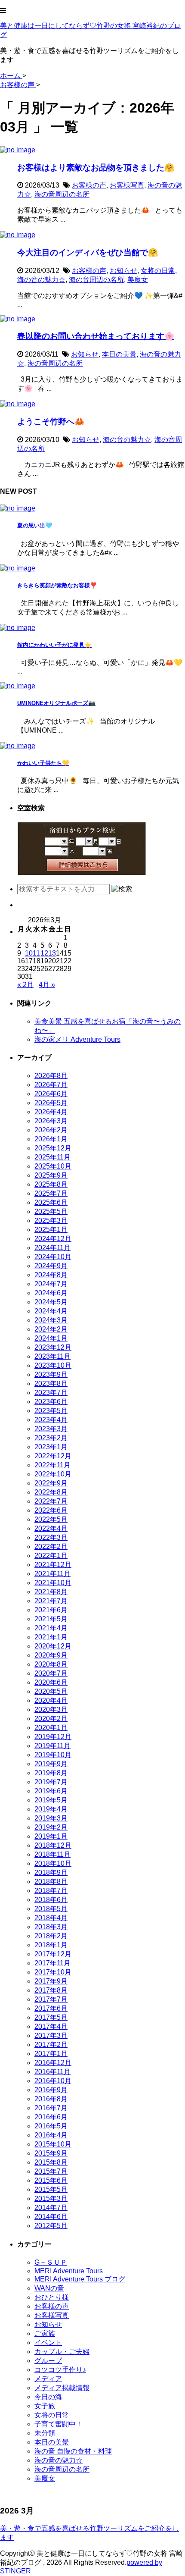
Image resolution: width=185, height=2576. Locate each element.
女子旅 (45, 2406)
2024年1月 (51, 1338)
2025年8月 (51, 1184)
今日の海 (48, 2397)
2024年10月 (53, 1257)
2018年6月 (51, 1900)
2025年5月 (51, 1211)
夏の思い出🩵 (35, 525)
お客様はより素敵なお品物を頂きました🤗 (96, 168)
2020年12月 (53, 1646)
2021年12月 (53, 1565)
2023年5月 (51, 1411)
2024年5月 (51, 1302)
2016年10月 (53, 2081)
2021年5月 (51, 1619)
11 (36, 953)
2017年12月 (53, 1954)
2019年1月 (51, 1836)
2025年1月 (51, 1230)
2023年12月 (53, 1347)
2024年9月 (51, 1266)
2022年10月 (53, 1474)
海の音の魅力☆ (41, 280)
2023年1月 (51, 1447)
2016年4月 (51, 2135)
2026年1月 (51, 1139)
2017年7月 (51, 1999)
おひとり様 (52, 2297)
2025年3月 (51, 1221)
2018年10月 (53, 1863)
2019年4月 (51, 1809)
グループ (48, 2361)
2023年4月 (51, 1420)
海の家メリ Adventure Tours (77, 1039)
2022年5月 (51, 1519)
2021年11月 (52, 1574)
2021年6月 (51, 1610)
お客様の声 (89, 185)
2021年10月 (53, 1583)
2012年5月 (51, 2226)
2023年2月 (51, 1438)
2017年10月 (53, 1972)
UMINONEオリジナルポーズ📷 (56, 703)
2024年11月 (52, 1248)
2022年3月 (51, 1537)
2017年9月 (51, 1981)
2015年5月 (51, 2189)
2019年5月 (51, 1800)
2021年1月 (51, 1637)
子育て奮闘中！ (59, 2424)
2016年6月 (51, 2117)
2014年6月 (51, 2217)
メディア (48, 2379)
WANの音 (49, 2288)
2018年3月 (51, 1927)
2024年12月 (53, 1239)
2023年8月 (51, 1384)
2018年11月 (52, 1854)
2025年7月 (51, 1193)
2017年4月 (51, 2026)
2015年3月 (51, 2198)
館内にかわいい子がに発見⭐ (54, 645)
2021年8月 (51, 1592)
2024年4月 (51, 1311)
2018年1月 (51, 1945)
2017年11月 (52, 1963)
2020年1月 (51, 1728)
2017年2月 (51, 2045)
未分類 (45, 2433)
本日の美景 (119, 354)
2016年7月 (51, 2108)
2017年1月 (51, 2054)
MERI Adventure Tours (69, 2271)
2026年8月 (51, 1076)
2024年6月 (51, 1293)
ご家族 (45, 2333)
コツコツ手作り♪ (60, 2370)
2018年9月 (51, 1872)
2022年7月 (51, 1501)
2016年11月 (52, 2072)
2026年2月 (51, 1130)
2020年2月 (51, 1719)
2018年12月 (53, 1845)
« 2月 (25, 985)
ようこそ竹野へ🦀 (51, 421)
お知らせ (123, 271)
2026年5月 (51, 1103)
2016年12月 (53, 2063)
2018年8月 (51, 1882)
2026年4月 (51, 1112)
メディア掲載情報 (62, 2388)
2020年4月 (51, 1700)
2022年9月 (51, 1483)
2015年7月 (51, 2171)
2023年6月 (51, 1402)
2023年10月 (53, 1365)
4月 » (47, 985)
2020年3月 (51, 1709)
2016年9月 (51, 2090)
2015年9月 (51, 2153)
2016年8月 (51, 2099)
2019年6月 (51, 1791)
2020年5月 (51, 1691)
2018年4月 (51, 1918)
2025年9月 (51, 1175)
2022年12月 (53, 1456)
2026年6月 (51, 1094)
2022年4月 (51, 1528)
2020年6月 (51, 1682)
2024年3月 (51, 1320)
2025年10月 (53, 1166)
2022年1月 (51, 1556)
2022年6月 (51, 1510)
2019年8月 (51, 1773)
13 (52, 953)
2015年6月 (51, 2180)
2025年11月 (52, 1157)
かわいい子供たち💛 (43, 763)
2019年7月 (51, 1782)
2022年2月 (51, 1547)
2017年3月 (51, 2035)
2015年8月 (51, 2162)
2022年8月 (51, 1492)
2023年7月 (51, 1393)
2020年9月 (51, 1655)
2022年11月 (52, 1465)
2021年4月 (51, 1628)
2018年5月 (51, 1909)
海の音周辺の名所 (62, 194)
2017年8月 (51, 1990)
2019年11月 (52, 1746)
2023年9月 (51, 1374)
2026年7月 (51, 1085)
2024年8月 (51, 1275)
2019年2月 (51, 1827)
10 (29, 953)
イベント (48, 2343)
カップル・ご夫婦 (62, 2352)
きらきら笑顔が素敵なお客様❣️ (57, 585)
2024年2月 (51, 1329)
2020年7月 (51, 1673)
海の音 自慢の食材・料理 (73, 2451)
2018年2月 (51, 1936)
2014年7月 (51, 2208)
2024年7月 (51, 1284)
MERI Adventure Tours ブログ (80, 2279)
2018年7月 (51, 1891)
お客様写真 (127, 185)
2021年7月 (51, 1601)
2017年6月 (51, 2008)
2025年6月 (51, 1202)
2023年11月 (52, 1356)
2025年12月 (53, 1148)
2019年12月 (53, 1737)
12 (44, 953)
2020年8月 (51, 1664)
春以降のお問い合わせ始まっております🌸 (96, 336)
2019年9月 (51, 1764)
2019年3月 (51, 1818)
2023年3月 (51, 1429)
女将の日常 (158, 271)
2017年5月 (51, 2017)
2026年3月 (51, 1121)
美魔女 (138, 280)
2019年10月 (53, 1755)
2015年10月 (53, 2144)
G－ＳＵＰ (51, 2262)
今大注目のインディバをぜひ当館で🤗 (88, 252)
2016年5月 (51, 2126)
